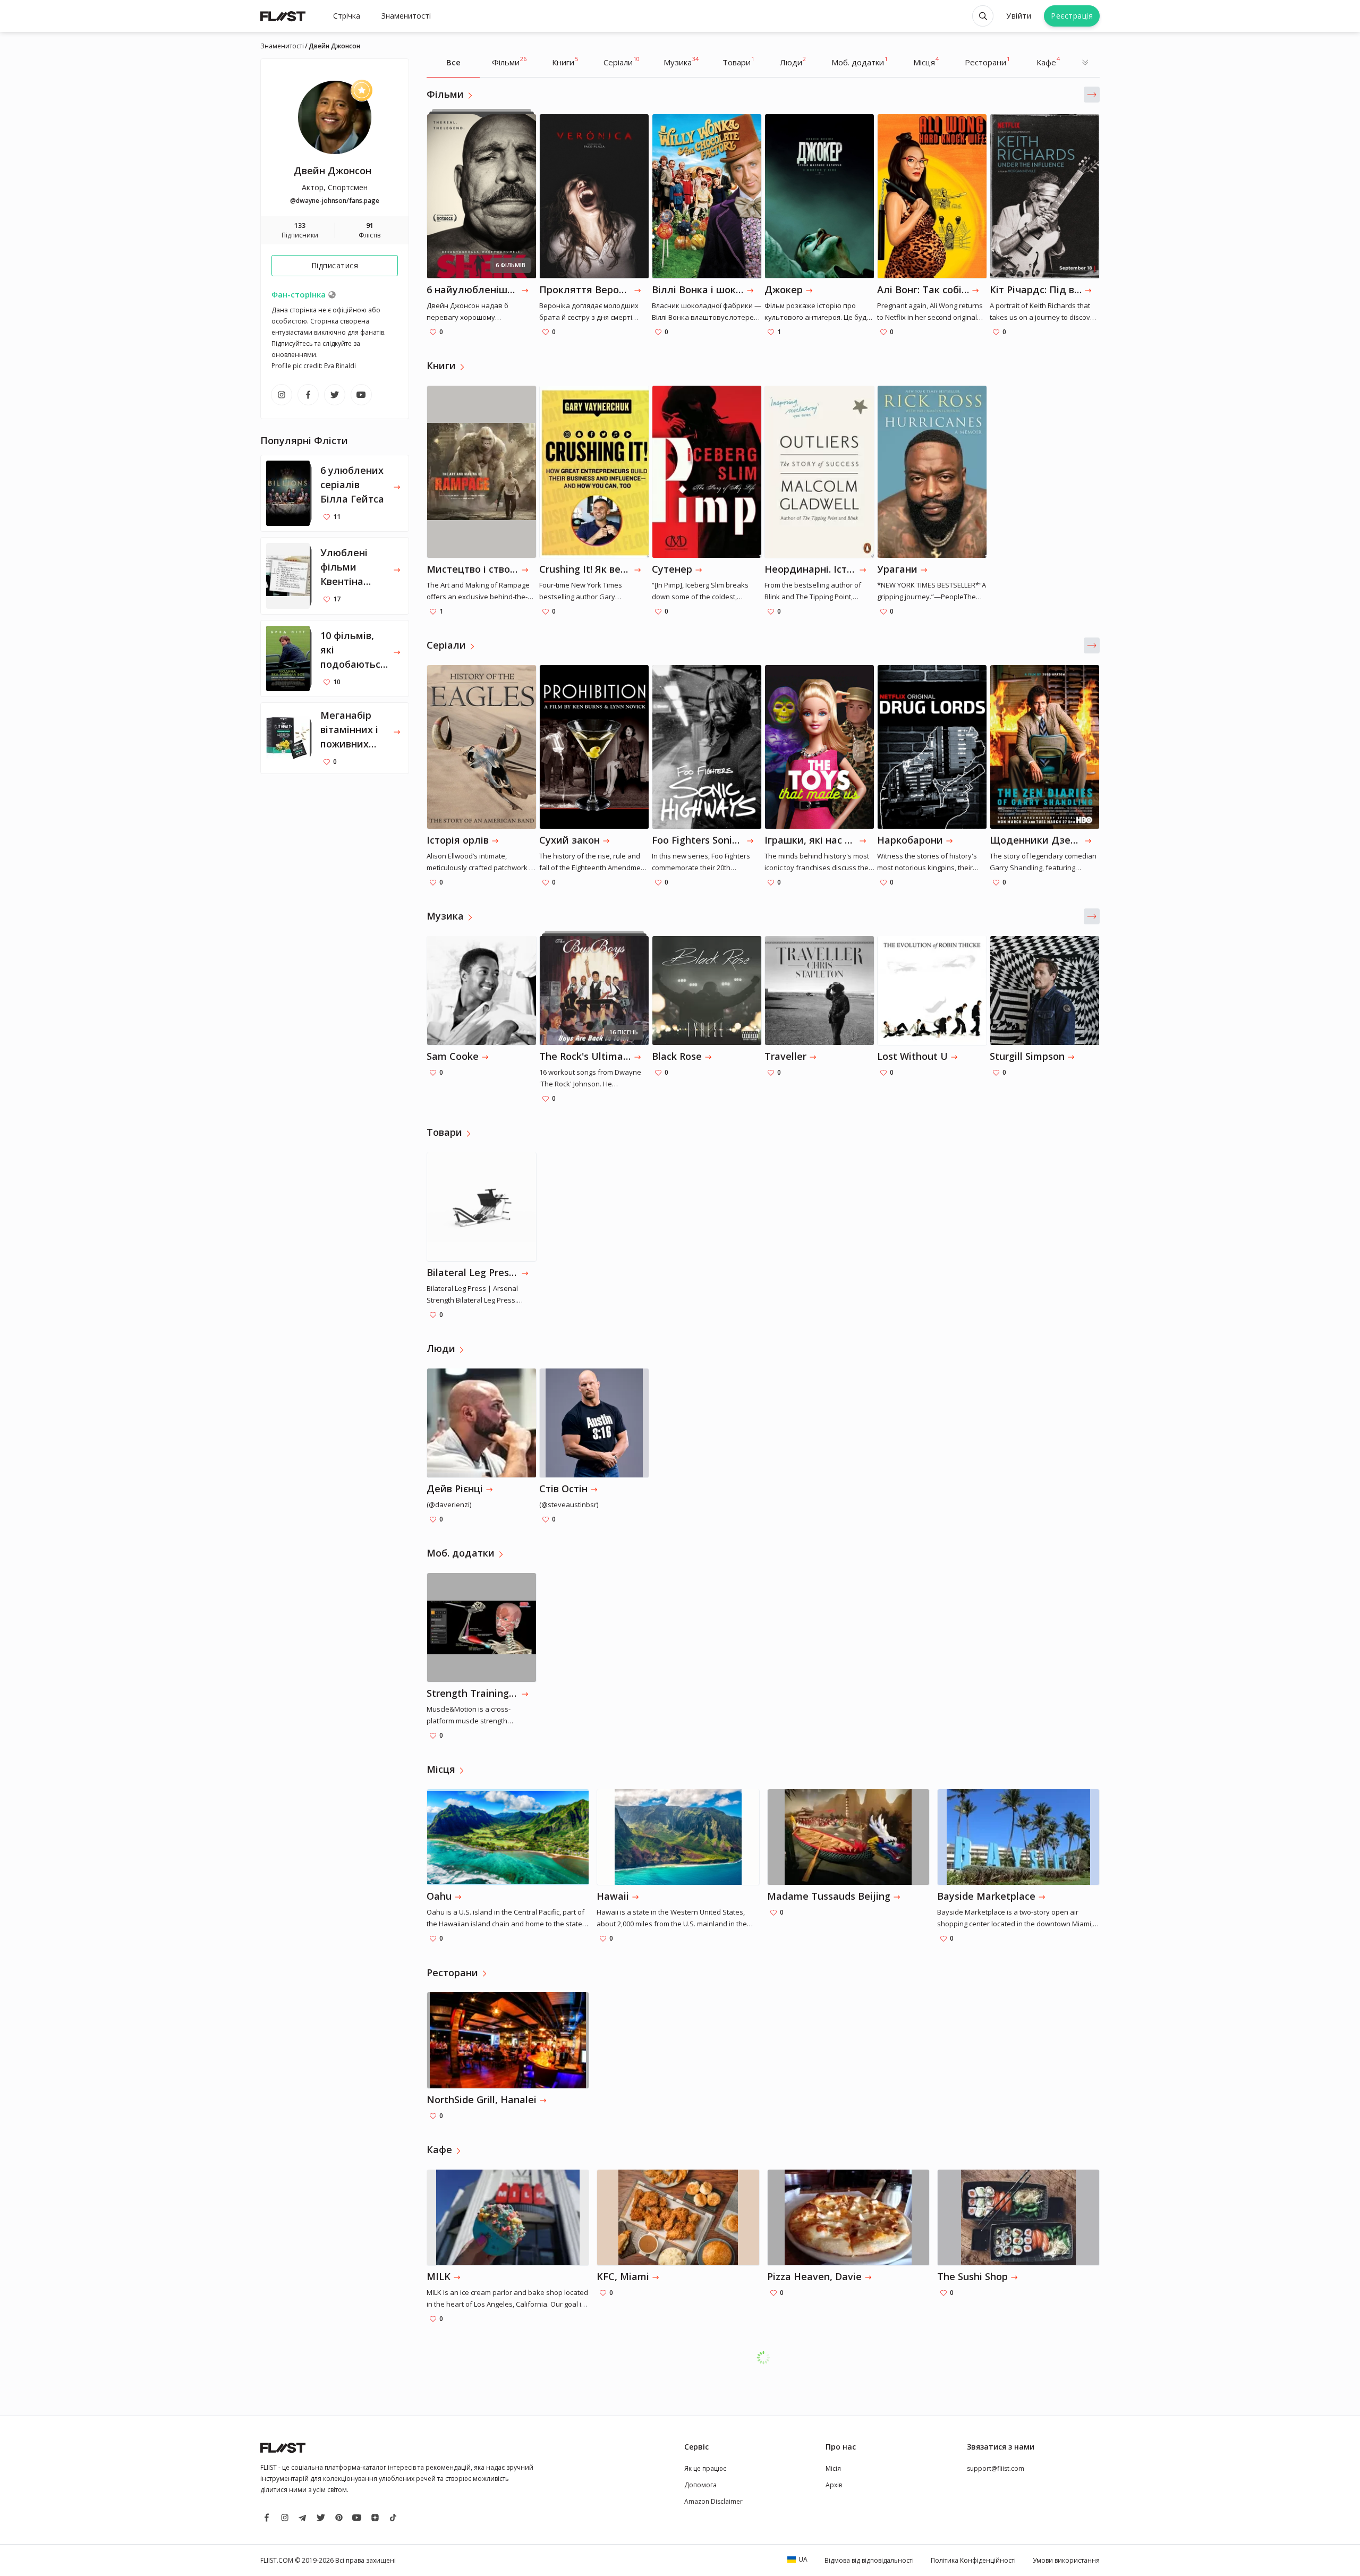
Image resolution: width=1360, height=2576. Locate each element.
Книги (565, 61)
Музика (681, 61)
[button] (1092, 95)
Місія (833, 2468)
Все (453, 62)
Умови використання (1066, 2560)
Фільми (509, 61)
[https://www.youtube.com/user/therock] (361, 395)
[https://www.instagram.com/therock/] (282, 395)
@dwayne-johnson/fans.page (335, 201)
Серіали (622, 61)
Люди (793, 61)
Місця (926, 61)
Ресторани (987, 61)
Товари (738, 61)
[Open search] (983, 16)
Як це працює (705, 2468)
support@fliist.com (996, 2468)
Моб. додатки (860, 61)
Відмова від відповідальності (869, 2560)
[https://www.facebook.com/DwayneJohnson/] (308, 395)
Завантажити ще (769, 2357)
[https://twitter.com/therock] (335, 395)
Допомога (700, 2485)
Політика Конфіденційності (973, 2560)
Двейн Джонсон (333, 171)
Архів (834, 2485)
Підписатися (335, 265)
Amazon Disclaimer (713, 2501)
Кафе (1048, 61)
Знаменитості (406, 16)
